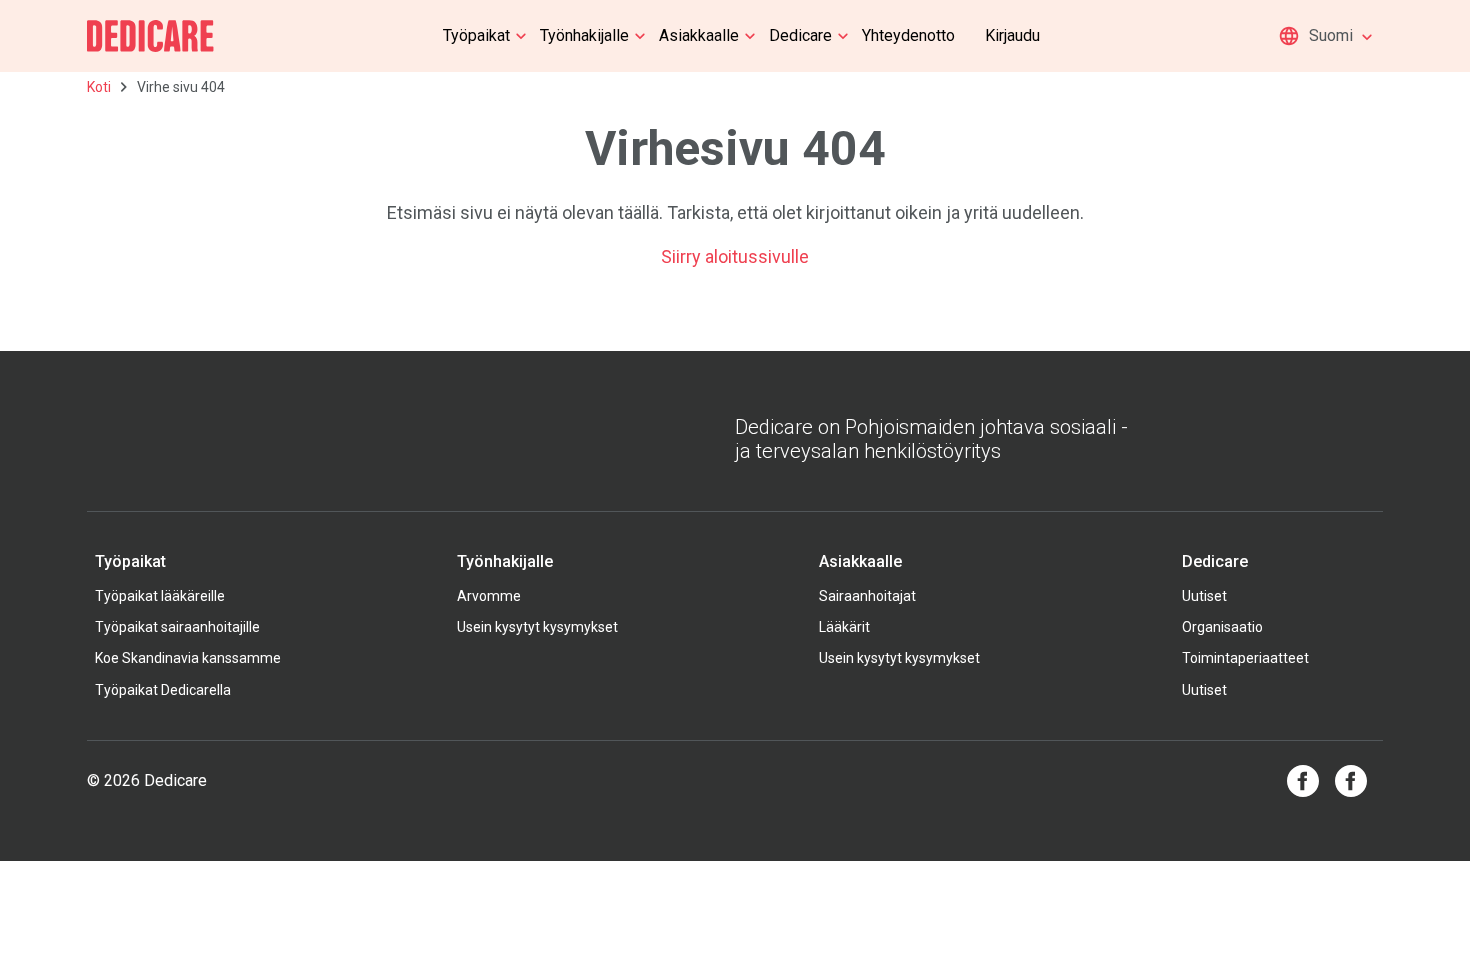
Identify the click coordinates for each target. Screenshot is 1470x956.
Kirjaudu (1012, 35)
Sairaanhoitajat (867, 596)
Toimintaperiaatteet (1245, 658)
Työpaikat (476, 35)
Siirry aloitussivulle (735, 256)
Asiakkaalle (699, 35)
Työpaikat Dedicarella (163, 690)
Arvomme (489, 596)
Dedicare (800, 35)
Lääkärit (844, 627)
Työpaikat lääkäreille (160, 596)
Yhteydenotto (908, 35)
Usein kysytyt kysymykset (537, 627)
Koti (99, 87)
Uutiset (1204, 596)
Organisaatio (1222, 627)
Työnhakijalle (584, 35)
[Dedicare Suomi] (150, 36)
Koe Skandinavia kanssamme (188, 658)
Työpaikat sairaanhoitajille (177, 627)
